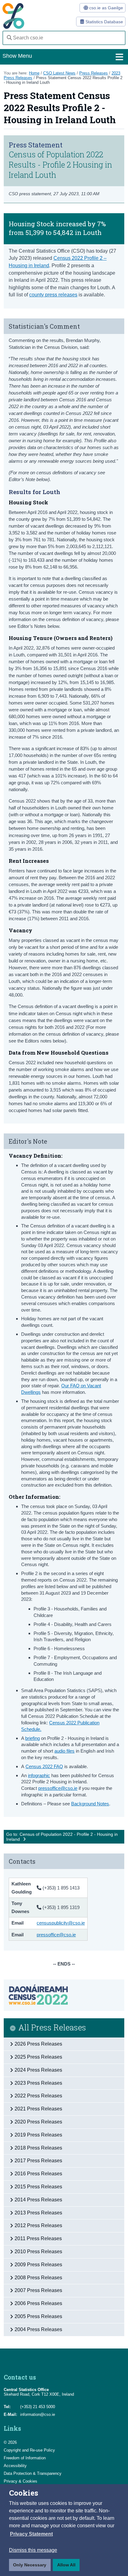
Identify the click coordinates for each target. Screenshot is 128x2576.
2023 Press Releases (38, 2083)
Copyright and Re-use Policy (29, 2450)
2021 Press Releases (38, 2109)
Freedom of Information (25, 2458)
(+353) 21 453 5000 (38, 2407)
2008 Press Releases (38, 2278)
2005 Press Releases (38, 2316)
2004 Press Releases (38, 2329)
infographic (39, 1775)
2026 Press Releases (38, 2044)
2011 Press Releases (38, 2238)
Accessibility (15, 2466)
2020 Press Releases (38, 2122)
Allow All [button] (66, 2565)
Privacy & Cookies (21, 2481)
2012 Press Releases (38, 2225)
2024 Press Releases (38, 2070)
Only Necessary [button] (30, 2565)
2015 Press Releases (38, 2187)
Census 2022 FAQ (44, 1766)
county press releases (53, 295)
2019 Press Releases (38, 2135)
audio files (64, 1751)
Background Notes (90, 1804)
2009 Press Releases (38, 2265)
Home (34, 73)
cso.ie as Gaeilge (105, 8)
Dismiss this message (33, 2550)
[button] (31, 2534)
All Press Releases (52, 2028)
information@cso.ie (38, 2414)
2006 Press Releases (38, 2303)
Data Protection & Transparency (33, 2473)
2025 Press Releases (38, 2057)
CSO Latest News (59, 73)
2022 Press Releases (38, 2096)
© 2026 (10, 2442)
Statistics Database (104, 22)
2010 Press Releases (38, 2252)
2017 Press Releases (38, 2161)
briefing (32, 1738)
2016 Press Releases (38, 2174)
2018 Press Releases (38, 2148)
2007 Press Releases (38, 2290)
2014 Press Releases (38, 2200)
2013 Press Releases (38, 2213)
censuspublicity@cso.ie (61, 1923)
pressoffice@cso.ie (58, 1788)
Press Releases (94, 73)
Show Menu (17, 56)
